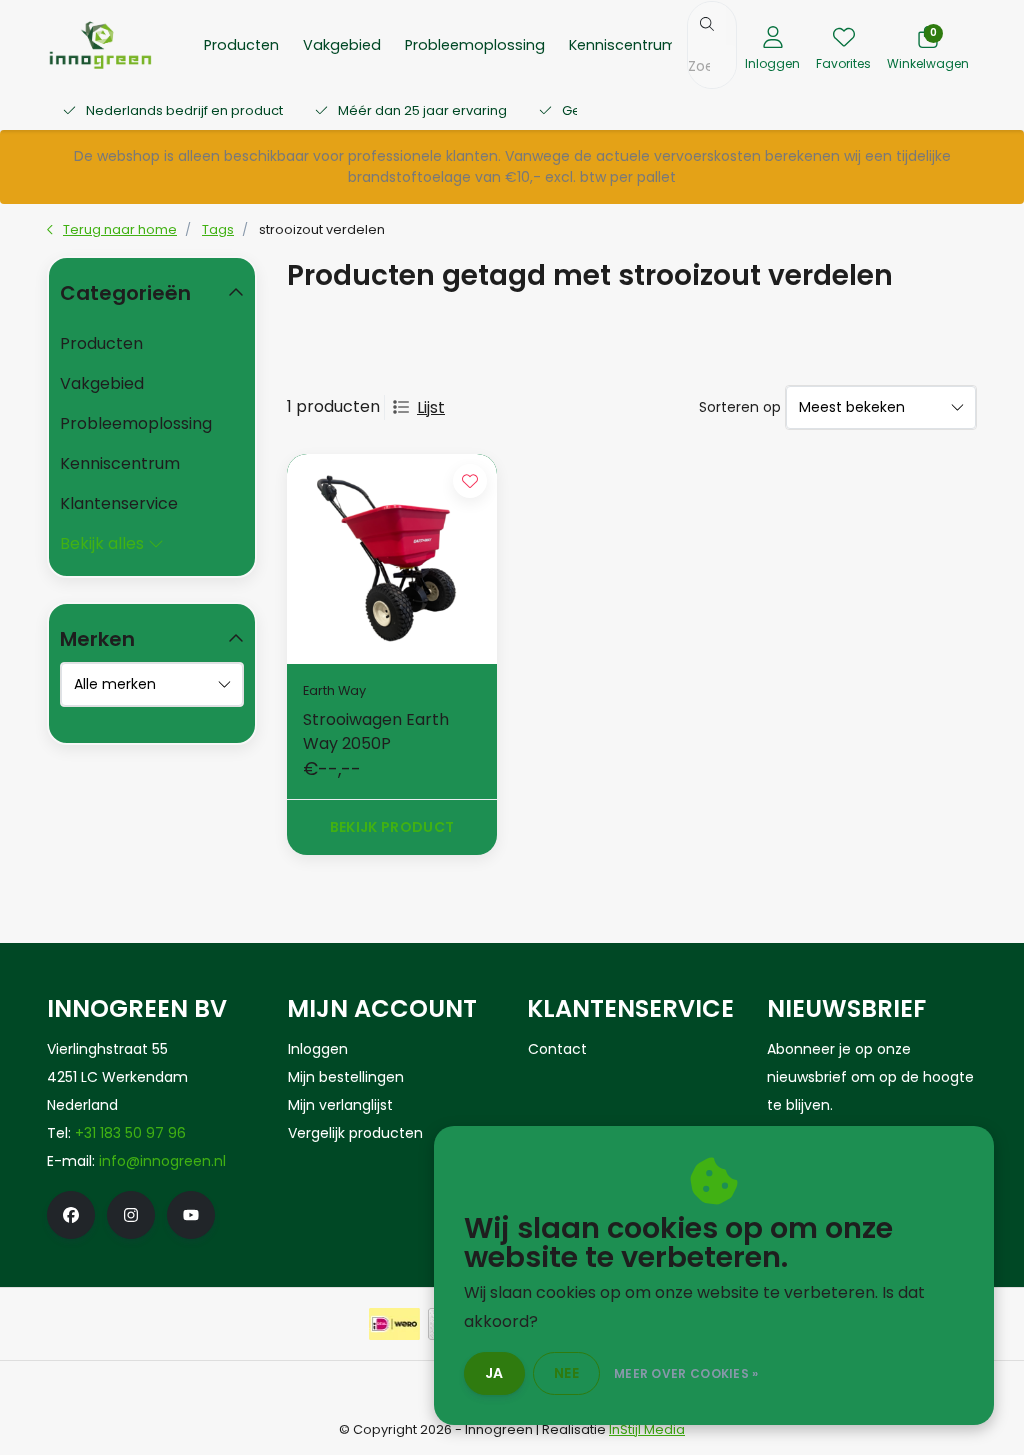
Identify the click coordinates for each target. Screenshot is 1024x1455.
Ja (494, 1373)
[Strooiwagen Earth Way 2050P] (392, 559)
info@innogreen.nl (162, 1161)
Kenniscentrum (623, 45)
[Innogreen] (100, 43)
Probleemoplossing (475, 45)
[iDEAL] (394, 1324)
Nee (566, 1373)
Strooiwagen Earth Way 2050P (376, 731)
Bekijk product (392, 827)
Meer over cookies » (686, 1373)
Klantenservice (119, 503)
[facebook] (71, 1215)
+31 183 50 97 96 (130, 1133)
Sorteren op (740, 407)
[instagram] (131, 1215)
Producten (241, 45)
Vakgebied (342, 45)
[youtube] (191, 1215)
